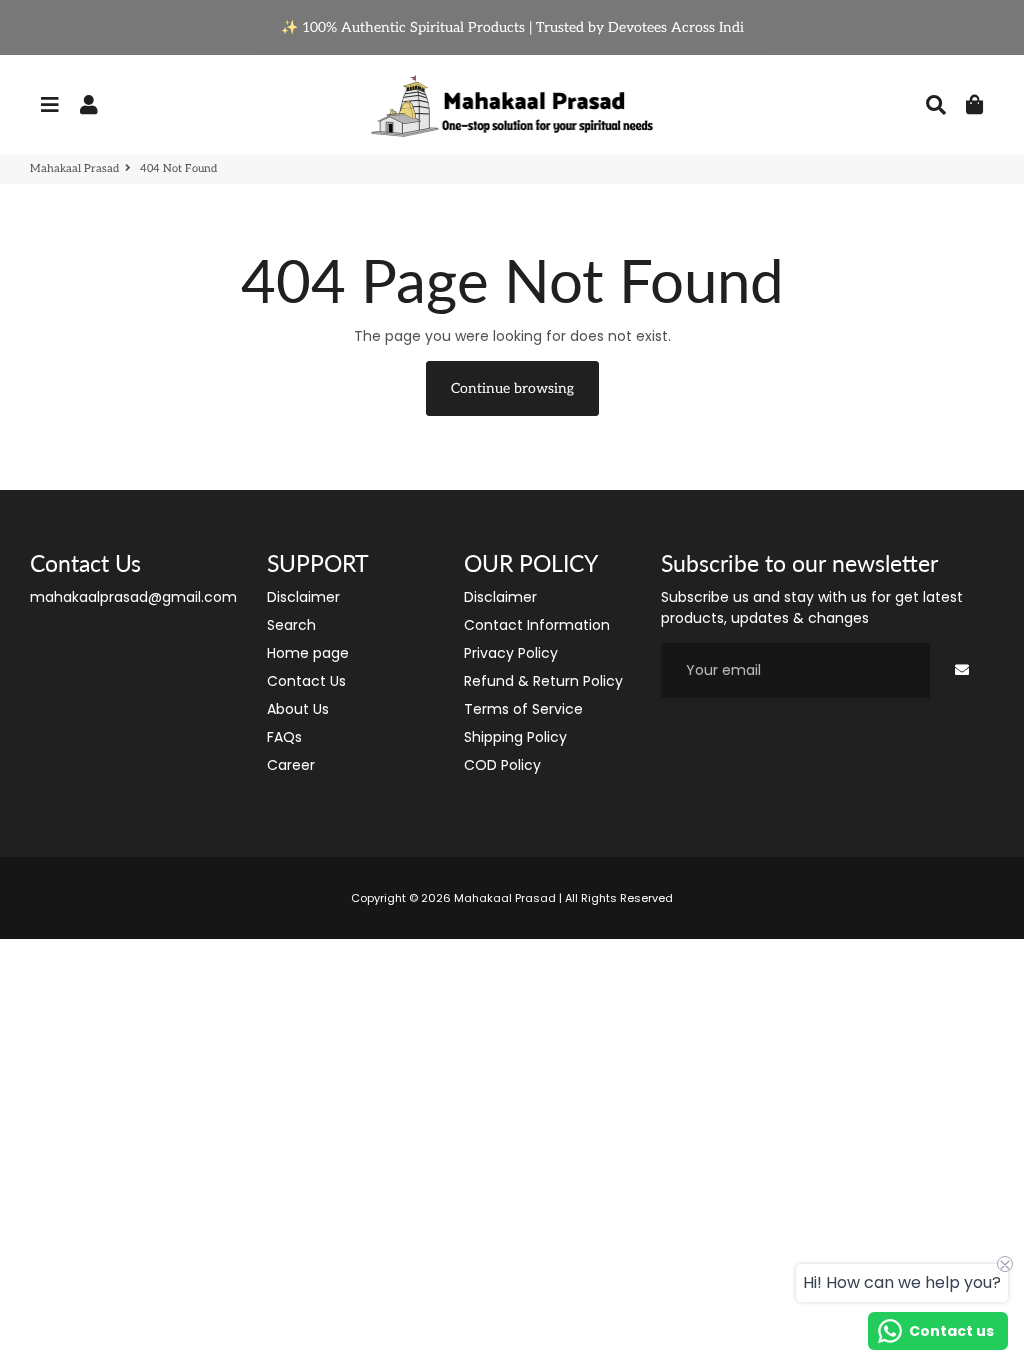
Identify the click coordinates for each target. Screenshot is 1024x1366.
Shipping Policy (515, 737)
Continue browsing (512, 388)
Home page (308, 653)
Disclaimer (303, 597)
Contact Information (537, 625)
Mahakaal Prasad (74, 168)
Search (291, 625)
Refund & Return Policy (543, 681)
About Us (298, 709)
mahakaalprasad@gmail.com (133, 597)
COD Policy (502, 765)
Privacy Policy (511, 653)
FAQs (284, 737)
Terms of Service (523, 709)
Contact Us (306, 681)
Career (291, 765)
